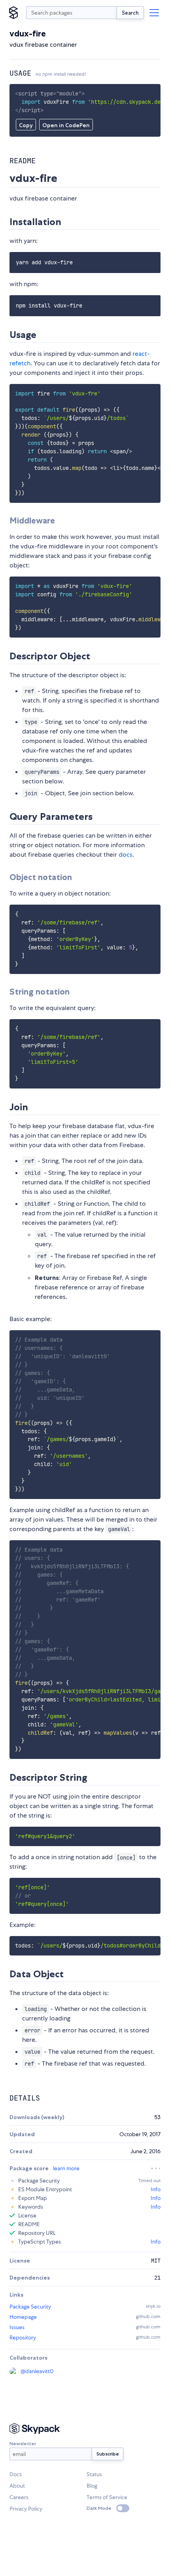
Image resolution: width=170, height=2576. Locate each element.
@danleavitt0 (37, 2371)
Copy (26, 125)
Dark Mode (99, 2508)
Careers (19, 2497)
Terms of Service (107, 2497)
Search (130, 13)
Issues (17, 2327)
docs (126, 855)
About (17, 2486)
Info (156, 2189)
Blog (92, 2486)
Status (94, 2474)
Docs (16, 2474)
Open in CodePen (66, 125)
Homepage (23, 2317)
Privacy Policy (26, 2509)
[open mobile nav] (154, 13)
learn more (66, 2168)
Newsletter (23, 2443)
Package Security (30, 2307)
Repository (23, 2337)
